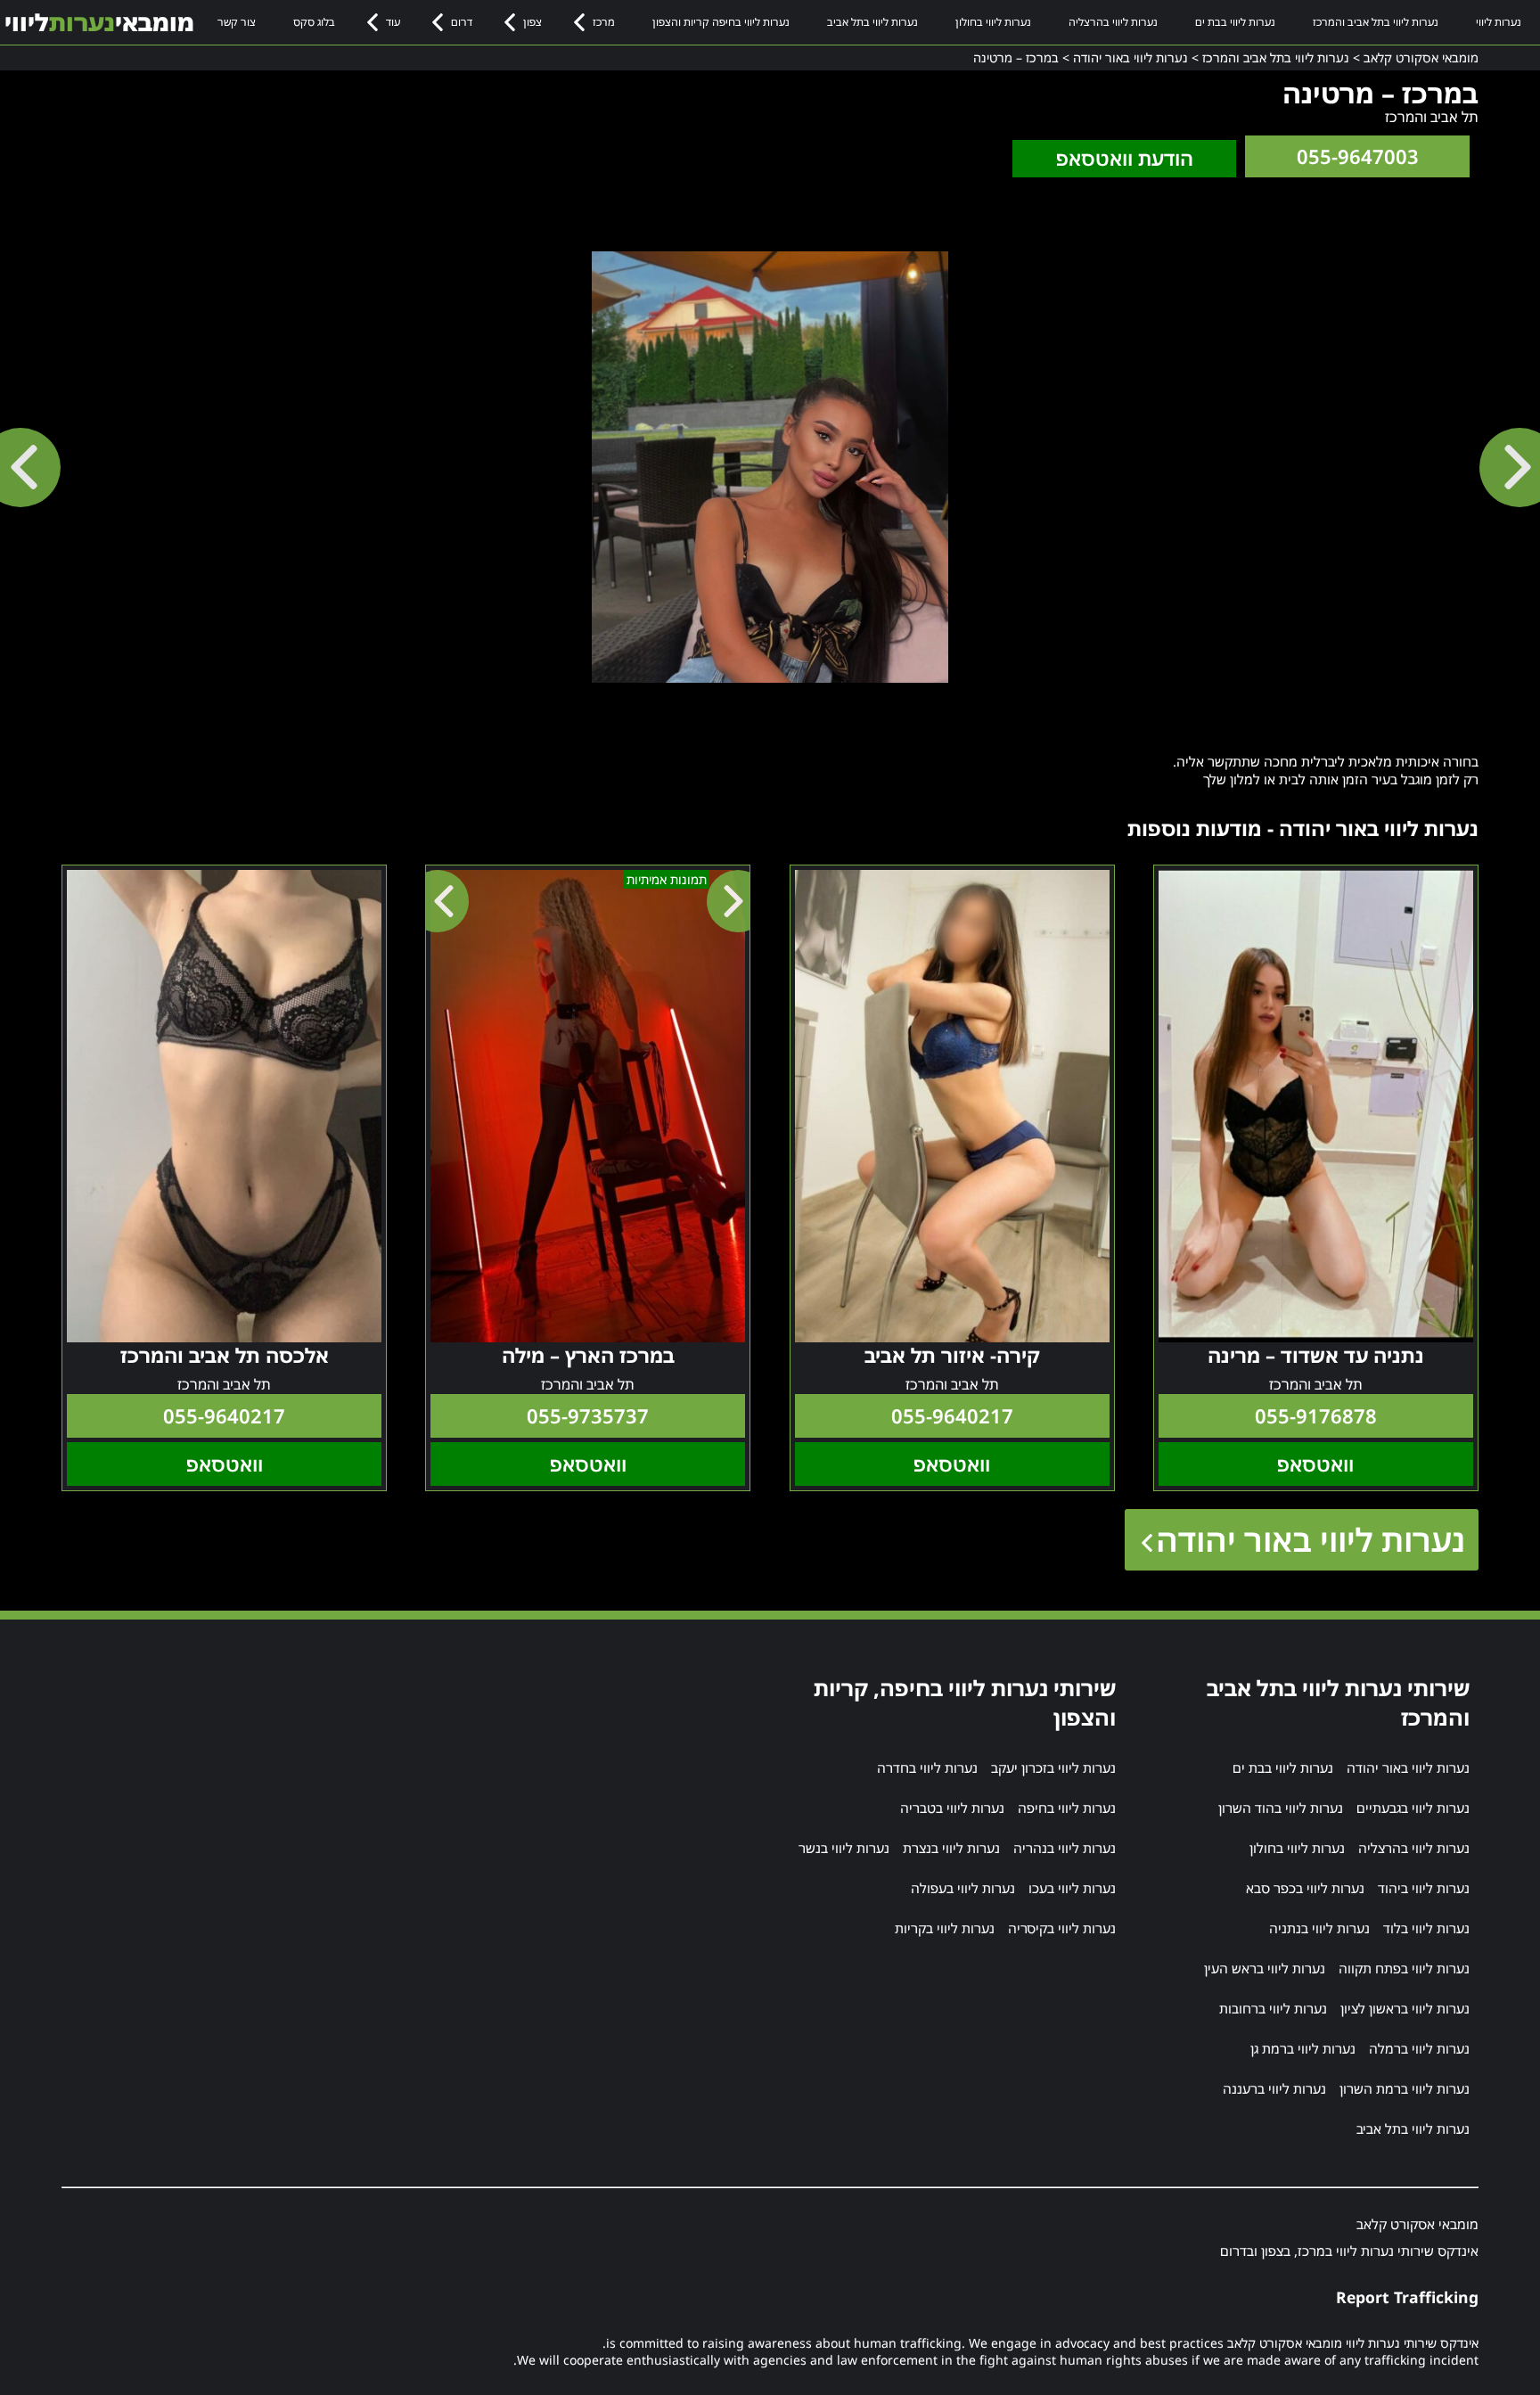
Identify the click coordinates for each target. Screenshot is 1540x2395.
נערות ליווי (1499, 22)
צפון (532, 22)
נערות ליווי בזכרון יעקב (1053, 1768)
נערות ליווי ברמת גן (1303, 2048)
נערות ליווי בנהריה (1065, 1848)
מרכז (604, 22)
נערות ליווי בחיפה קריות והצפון (721, 22)
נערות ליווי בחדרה (927, 1768)
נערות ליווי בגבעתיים (1413, 1808)
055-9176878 (1316, 1416)
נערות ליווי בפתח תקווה (1404, 1968)
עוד (393, 22)
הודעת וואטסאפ (1125, 158)
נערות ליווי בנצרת (951, 1848)
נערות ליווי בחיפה (1067, 1808)
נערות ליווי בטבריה (952, 1808)
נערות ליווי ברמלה (1419, 2048)
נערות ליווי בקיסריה (1062, 1928)
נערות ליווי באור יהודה (1311, 1540)
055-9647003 (1358, 156)
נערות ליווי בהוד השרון (1281, 1808)
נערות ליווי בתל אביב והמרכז (1376, 22)
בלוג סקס (314, 22)
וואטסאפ (1315, 1464)
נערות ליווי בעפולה (963, 1888)
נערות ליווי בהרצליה (1113, 22)
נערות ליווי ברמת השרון (1405, 2088)
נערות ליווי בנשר (844, 1848)
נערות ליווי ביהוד (1424, 1888)
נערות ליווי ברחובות (1273, 2008)
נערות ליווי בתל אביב (872, 22)
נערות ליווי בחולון (993, 22)
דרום (462, 22)
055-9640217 (952, 1416)
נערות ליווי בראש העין (1265, 1968)
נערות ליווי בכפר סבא (1305, 1888)
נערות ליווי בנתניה (1319, 1928)
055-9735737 (588, 1416)
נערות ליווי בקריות (945, 1928)
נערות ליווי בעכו (1072, 1888)
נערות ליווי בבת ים (1235, 22)
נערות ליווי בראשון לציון (1405, 2008)
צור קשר (237, 22)
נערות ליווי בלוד (1426, 1928)
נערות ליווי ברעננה (1274, 2088)
